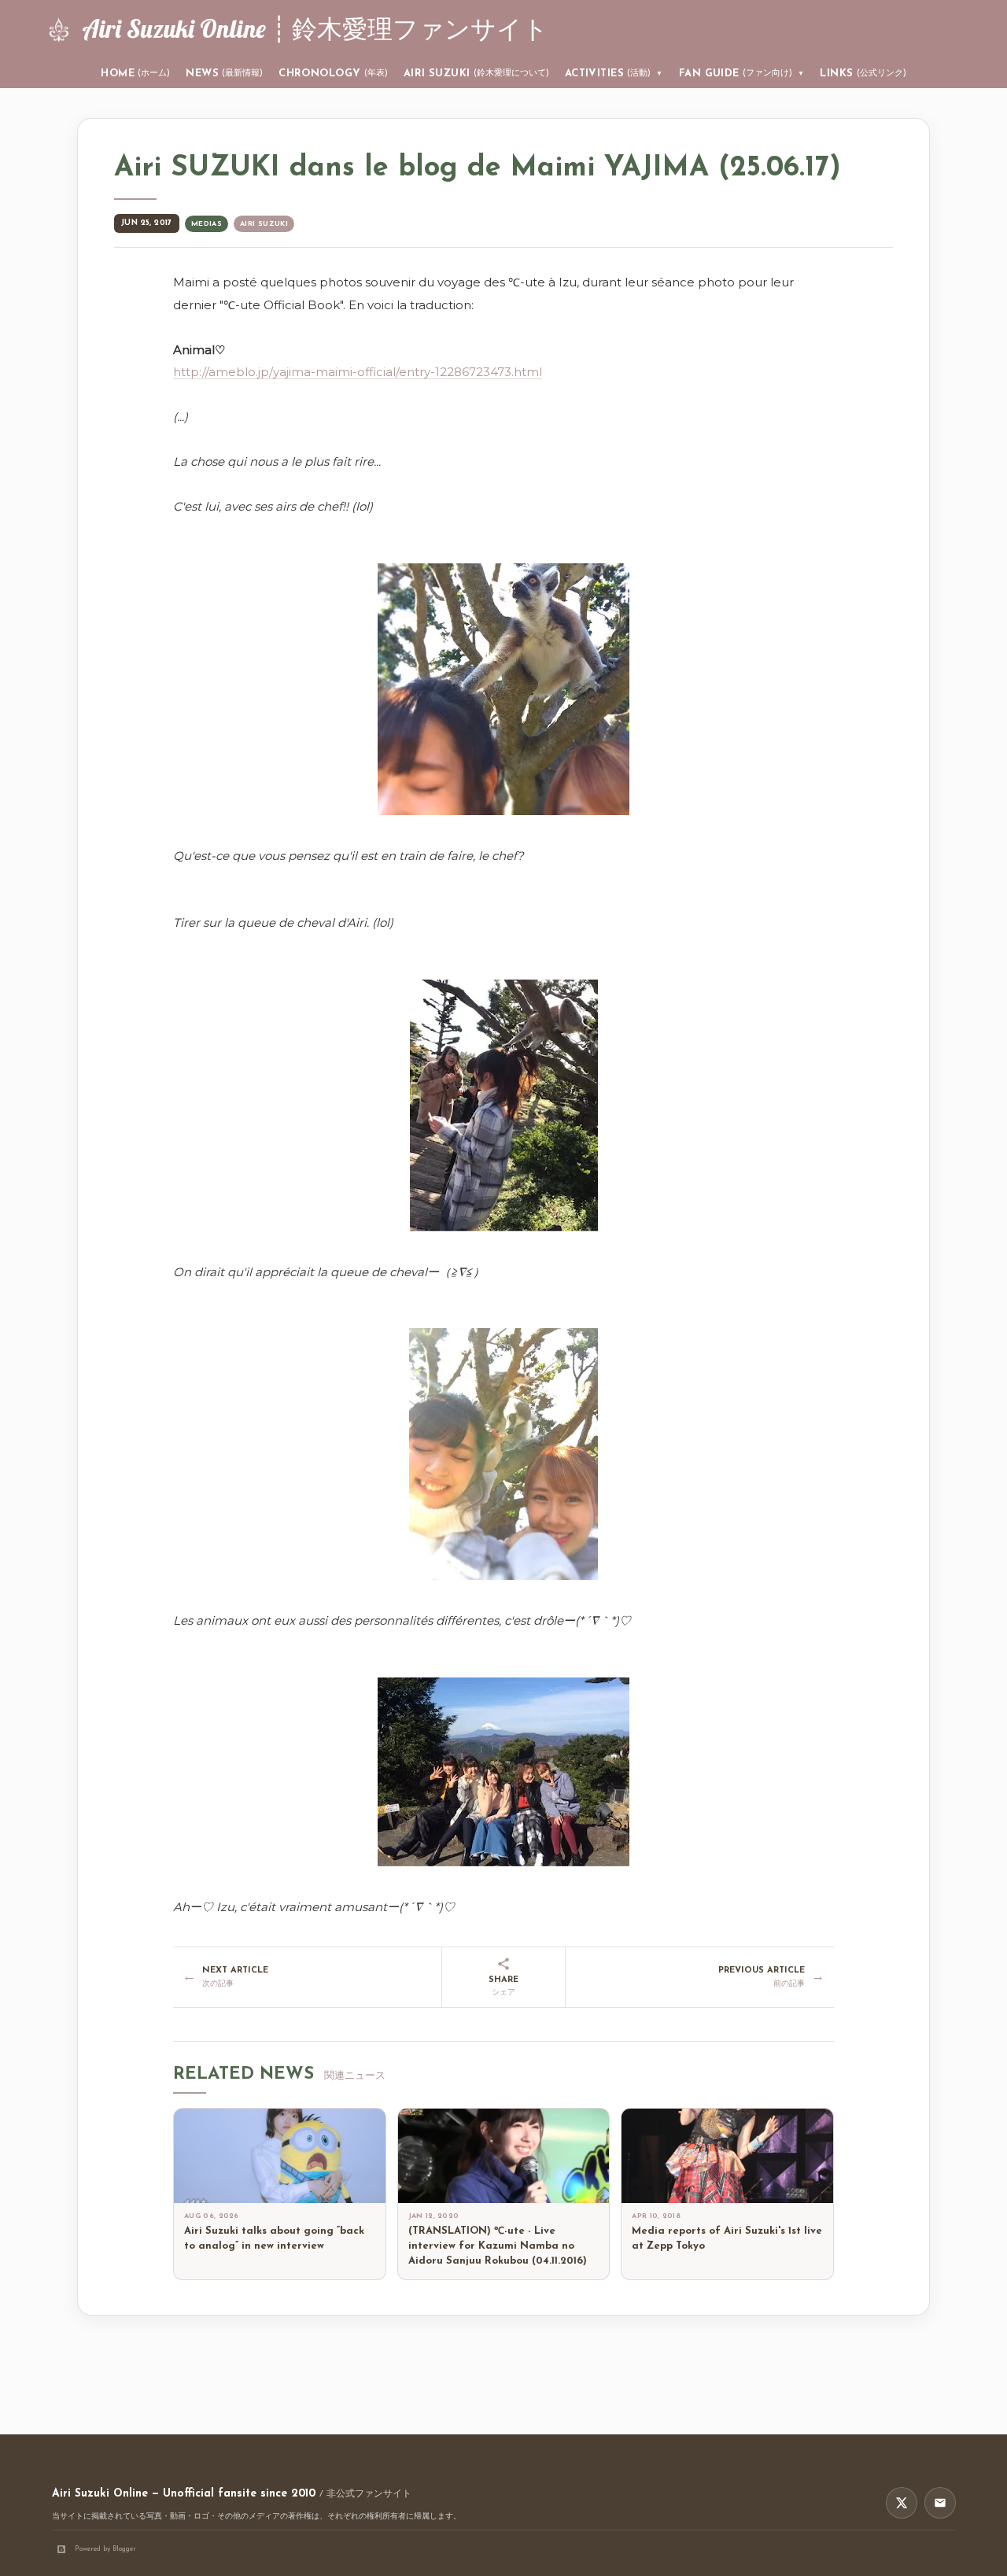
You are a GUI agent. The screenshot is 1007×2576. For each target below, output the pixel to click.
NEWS (224, 74)
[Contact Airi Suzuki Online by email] (940, 2503)
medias (207, 224)
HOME (135, 74)
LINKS (863, 74)
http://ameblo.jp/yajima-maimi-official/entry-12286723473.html (358, 372)
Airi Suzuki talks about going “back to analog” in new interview (274, 2238)
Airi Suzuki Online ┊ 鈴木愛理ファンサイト (315, 28)
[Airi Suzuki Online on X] (902, 2503)
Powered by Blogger (105, 2549)
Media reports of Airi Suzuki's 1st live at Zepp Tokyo (727, 2238)
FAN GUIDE (742, 74)
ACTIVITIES (614, 74)
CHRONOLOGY (333, 74)
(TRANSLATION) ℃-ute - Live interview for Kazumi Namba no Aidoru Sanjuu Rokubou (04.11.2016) (498, 2246)
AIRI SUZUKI (476, 74)
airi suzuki (264, 224)
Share (503, 1986)
